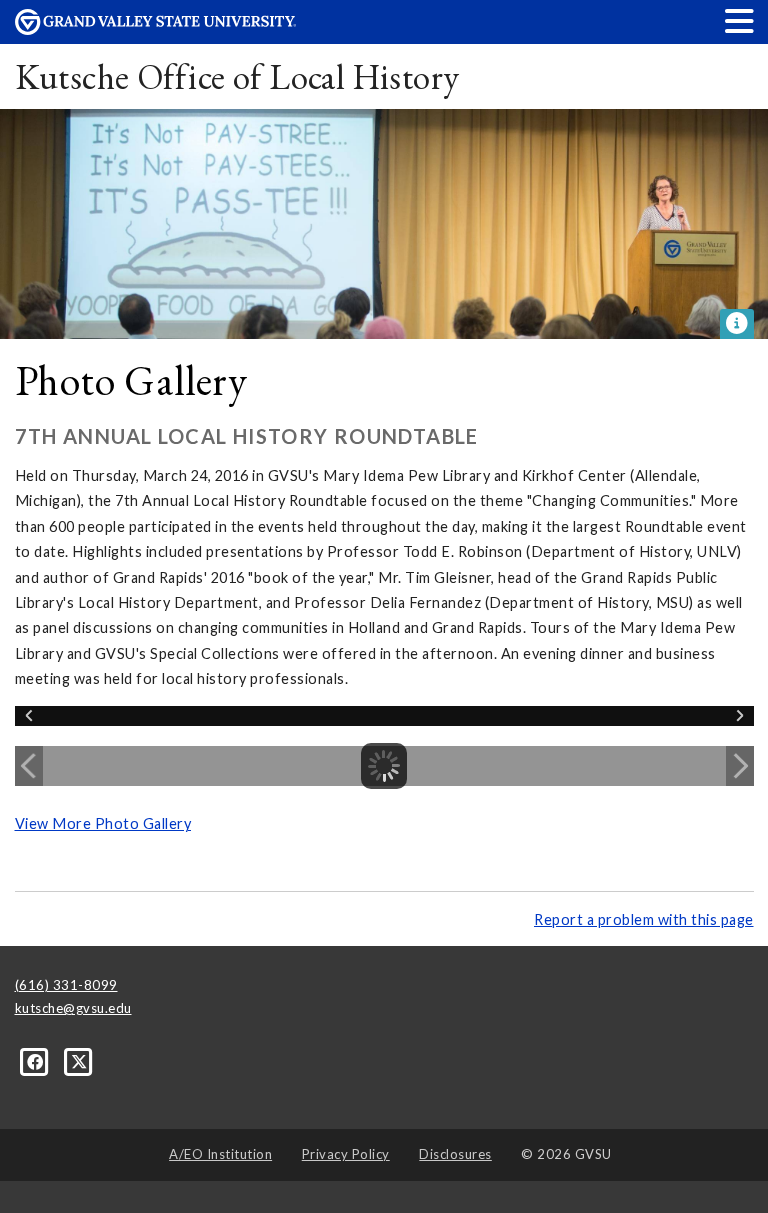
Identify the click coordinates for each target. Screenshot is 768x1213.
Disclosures (455, 1154)
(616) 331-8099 (66, 985)
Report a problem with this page (644, 919)
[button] (740, 20)
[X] (79, 1060)
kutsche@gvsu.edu (73, 1008)
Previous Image (29, 766)
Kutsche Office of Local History (237, 76)
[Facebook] (37, 1060)
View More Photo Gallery (103, 823)
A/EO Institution (220, 1154)
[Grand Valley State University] (156, 29)
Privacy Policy (346, 1154)
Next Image (740, 766)
